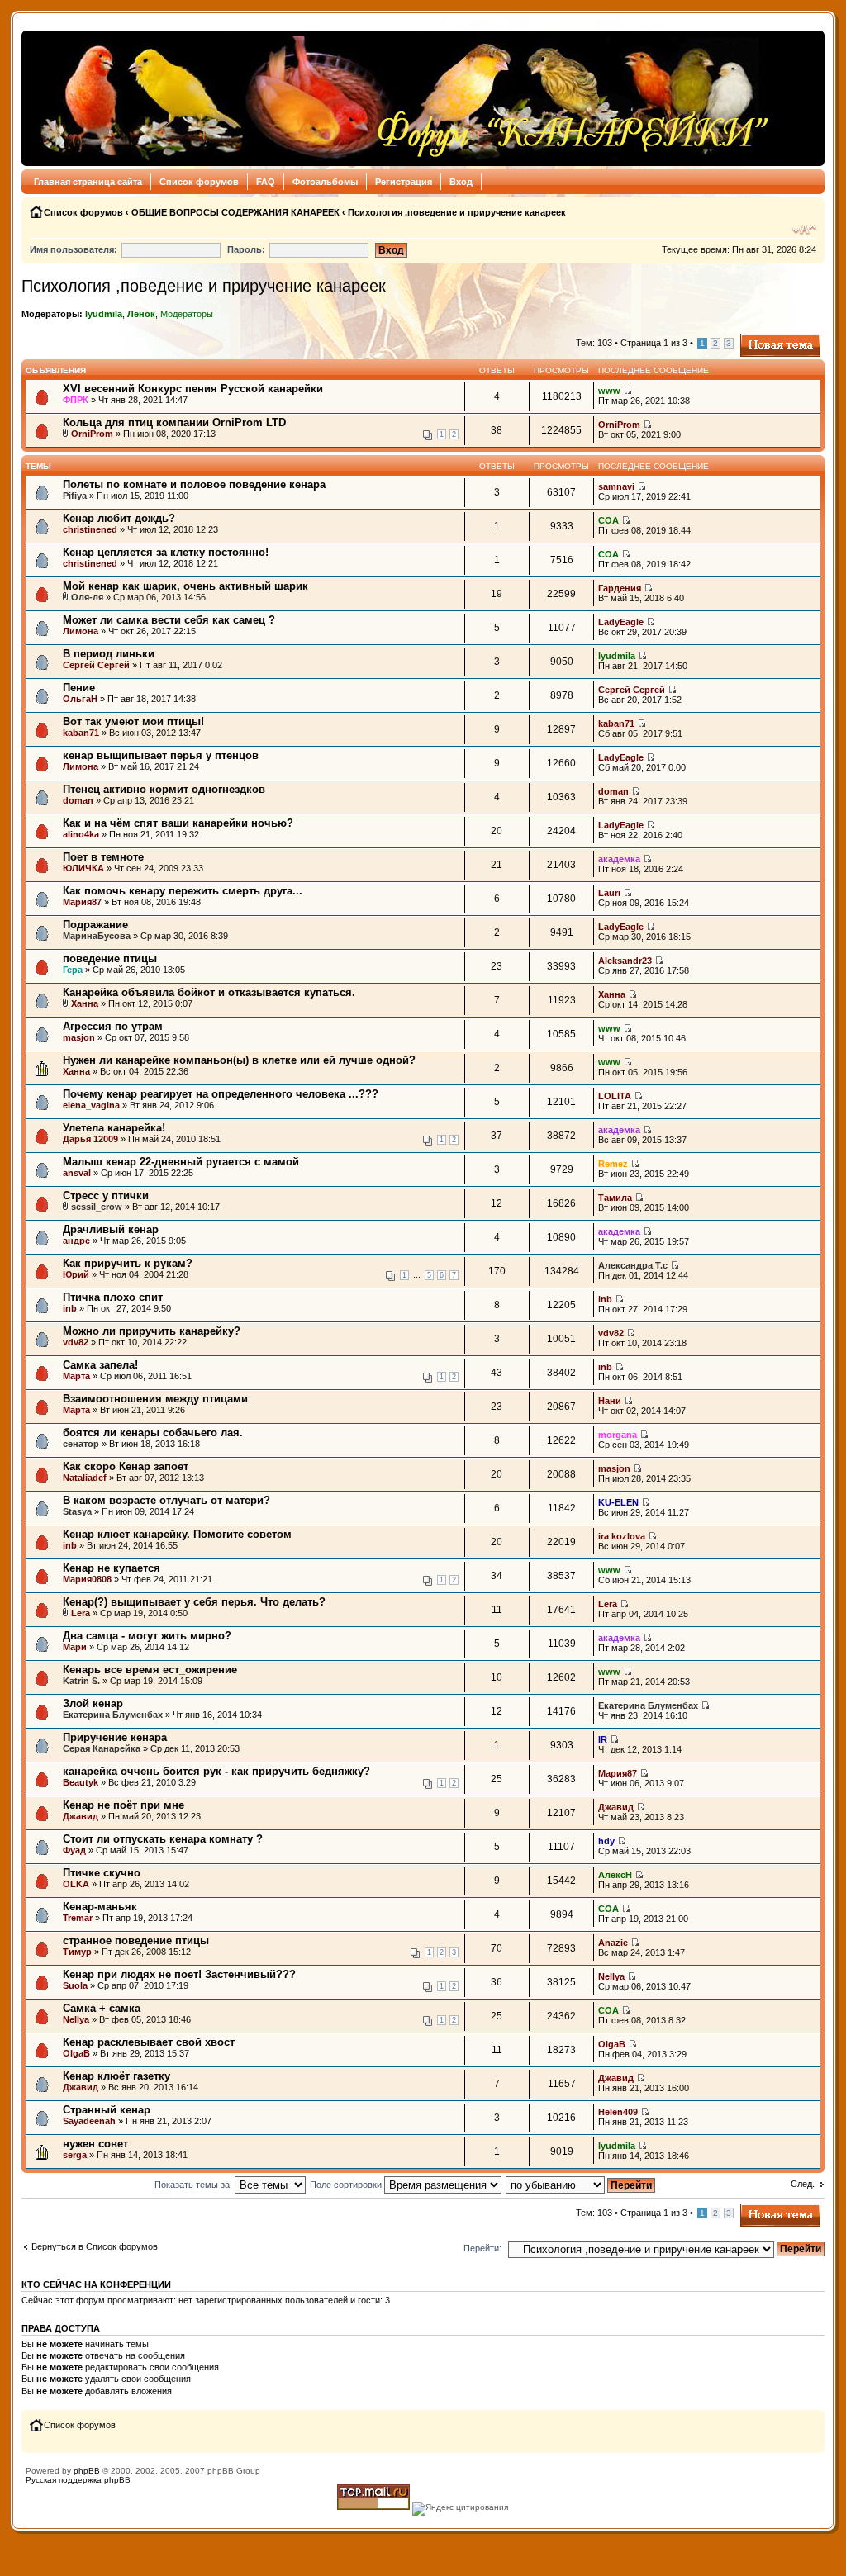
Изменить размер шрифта (804, 230)
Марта (76, 1376)
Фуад (74, 1850)
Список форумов (199, 182)
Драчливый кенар (111, 1229)
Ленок (141, 314)
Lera (81, 1613)
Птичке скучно (102, 1873)
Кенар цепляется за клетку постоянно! (166, 552)
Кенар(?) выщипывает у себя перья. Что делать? (194, 1602)
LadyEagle (621, 622)
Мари (75, 1647)
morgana (618, 1435)
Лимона (81, 631)
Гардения (620, 588)
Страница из (654, 343)
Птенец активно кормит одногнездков (164, 789)
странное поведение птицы (136, 1940)
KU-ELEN (618, 1502)
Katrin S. (81, 1681)
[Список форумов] (400, 98)
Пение (79, 688)
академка (619, 859)
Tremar (78, 1918)
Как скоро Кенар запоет (126, 1466)
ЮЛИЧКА (83, 868)
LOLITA (615, 1096)
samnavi (616, 486)
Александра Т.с (633, 1265)
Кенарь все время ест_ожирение (150, 1670)
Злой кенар (93, 1703)
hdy (606, 1841)
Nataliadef (85, 1478)
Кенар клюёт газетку (116, 2076)
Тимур (77, 1952)
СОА (608, 520)
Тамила (615, 1198)
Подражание (95, 925)
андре (76, 1241)
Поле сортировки (347, 2185)
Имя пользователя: (74, 249)
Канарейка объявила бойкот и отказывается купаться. (209, 992)
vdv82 (76, 1342)
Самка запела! (100, 1365)
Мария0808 (87, 1579)
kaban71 (81, 733)
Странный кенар (107, 2110)
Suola (75, 1985)
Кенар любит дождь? (119, 518)
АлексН (615, 1875)
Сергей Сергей (96, 665)
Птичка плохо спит (113, 1297)
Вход (461, 182)
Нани (610, 1401)
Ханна (85, 1003)
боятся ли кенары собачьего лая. (153, 1433)
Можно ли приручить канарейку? (152, 1331)
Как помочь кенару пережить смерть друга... (183, 891)
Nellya (611, 1976)
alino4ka (81, 834)
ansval (77, 1173)
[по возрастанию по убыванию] (581, 2185)
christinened (90, 529)
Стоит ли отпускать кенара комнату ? (163, 1839)
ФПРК (76, 400)
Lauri (609, 893)
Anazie (613, 1943)
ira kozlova (622, 1536)
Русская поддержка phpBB (78, 2480)
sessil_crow (97, 1207)
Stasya (77, 1511)
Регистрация (404, 182)
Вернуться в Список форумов (95, 2246)
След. (803, 2184)
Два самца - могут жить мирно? (147, 1636)
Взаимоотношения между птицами (155, 1399)
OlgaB (76, 2053)
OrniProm (92, 434)
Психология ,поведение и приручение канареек (457, 212)
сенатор (81, 1444)
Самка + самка (102, 2008)
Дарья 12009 (90, 1139)
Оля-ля (87, 597)
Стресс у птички (106, 1195)
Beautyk (81, 1782)
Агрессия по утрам (113, 1026)
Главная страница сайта (88, 182)
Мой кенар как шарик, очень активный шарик (185, 586)
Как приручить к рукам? (128, 1263)
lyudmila (104, 314)
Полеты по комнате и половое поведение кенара (194, 484)
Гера (73, 970)
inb (70, 1308)
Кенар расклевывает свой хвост (149, 2042)
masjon (79, 1037)
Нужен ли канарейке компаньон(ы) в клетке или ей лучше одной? (239, 1060)
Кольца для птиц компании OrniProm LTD (174, 422)
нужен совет (95, 2144)
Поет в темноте (103, 857)
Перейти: (482, 2248)
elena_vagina (91, 1105)
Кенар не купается (112, 1568)
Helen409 (618, 2112)
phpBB (87, 2471)
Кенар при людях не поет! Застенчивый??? (179, 1974)
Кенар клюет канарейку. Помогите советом (177, 1534)
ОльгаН (80, 699)
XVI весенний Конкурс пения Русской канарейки (193, 389)
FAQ (266, 182)
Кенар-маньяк (100, 1907)
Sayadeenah (89, 2121)
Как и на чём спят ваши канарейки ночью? (178, 823)
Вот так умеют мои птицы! (133, 721)
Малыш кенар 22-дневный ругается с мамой (181, 1162)
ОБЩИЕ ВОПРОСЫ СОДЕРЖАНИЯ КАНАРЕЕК (235, 212)
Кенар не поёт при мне (124, 1805)
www (609, 391)
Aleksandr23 (625, 961)
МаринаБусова (97, 936)
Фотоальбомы (325, 182)
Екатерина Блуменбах (113, 1715)
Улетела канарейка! (114, 1128)
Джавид (81, 1816)
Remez (613, 1164)
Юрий (76, 1274)
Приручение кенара (115, 1737)
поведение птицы (110, 958)
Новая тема (765, 339)
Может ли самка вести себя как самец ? (169, 620)
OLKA (76, 1884)
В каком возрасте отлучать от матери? (166, 1500)
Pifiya (75, 496)
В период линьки (109, 654)
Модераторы (187, 314)
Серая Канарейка (102, 1748)
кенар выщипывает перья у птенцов (161, 755)
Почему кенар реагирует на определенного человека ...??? (221, 1094)
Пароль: (246, 249)
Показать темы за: (195, 2185)
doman (78, 800)
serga (75, 2155)
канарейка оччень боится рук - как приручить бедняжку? (216, 1771)
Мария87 (82, 902)
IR (603, 1739)
